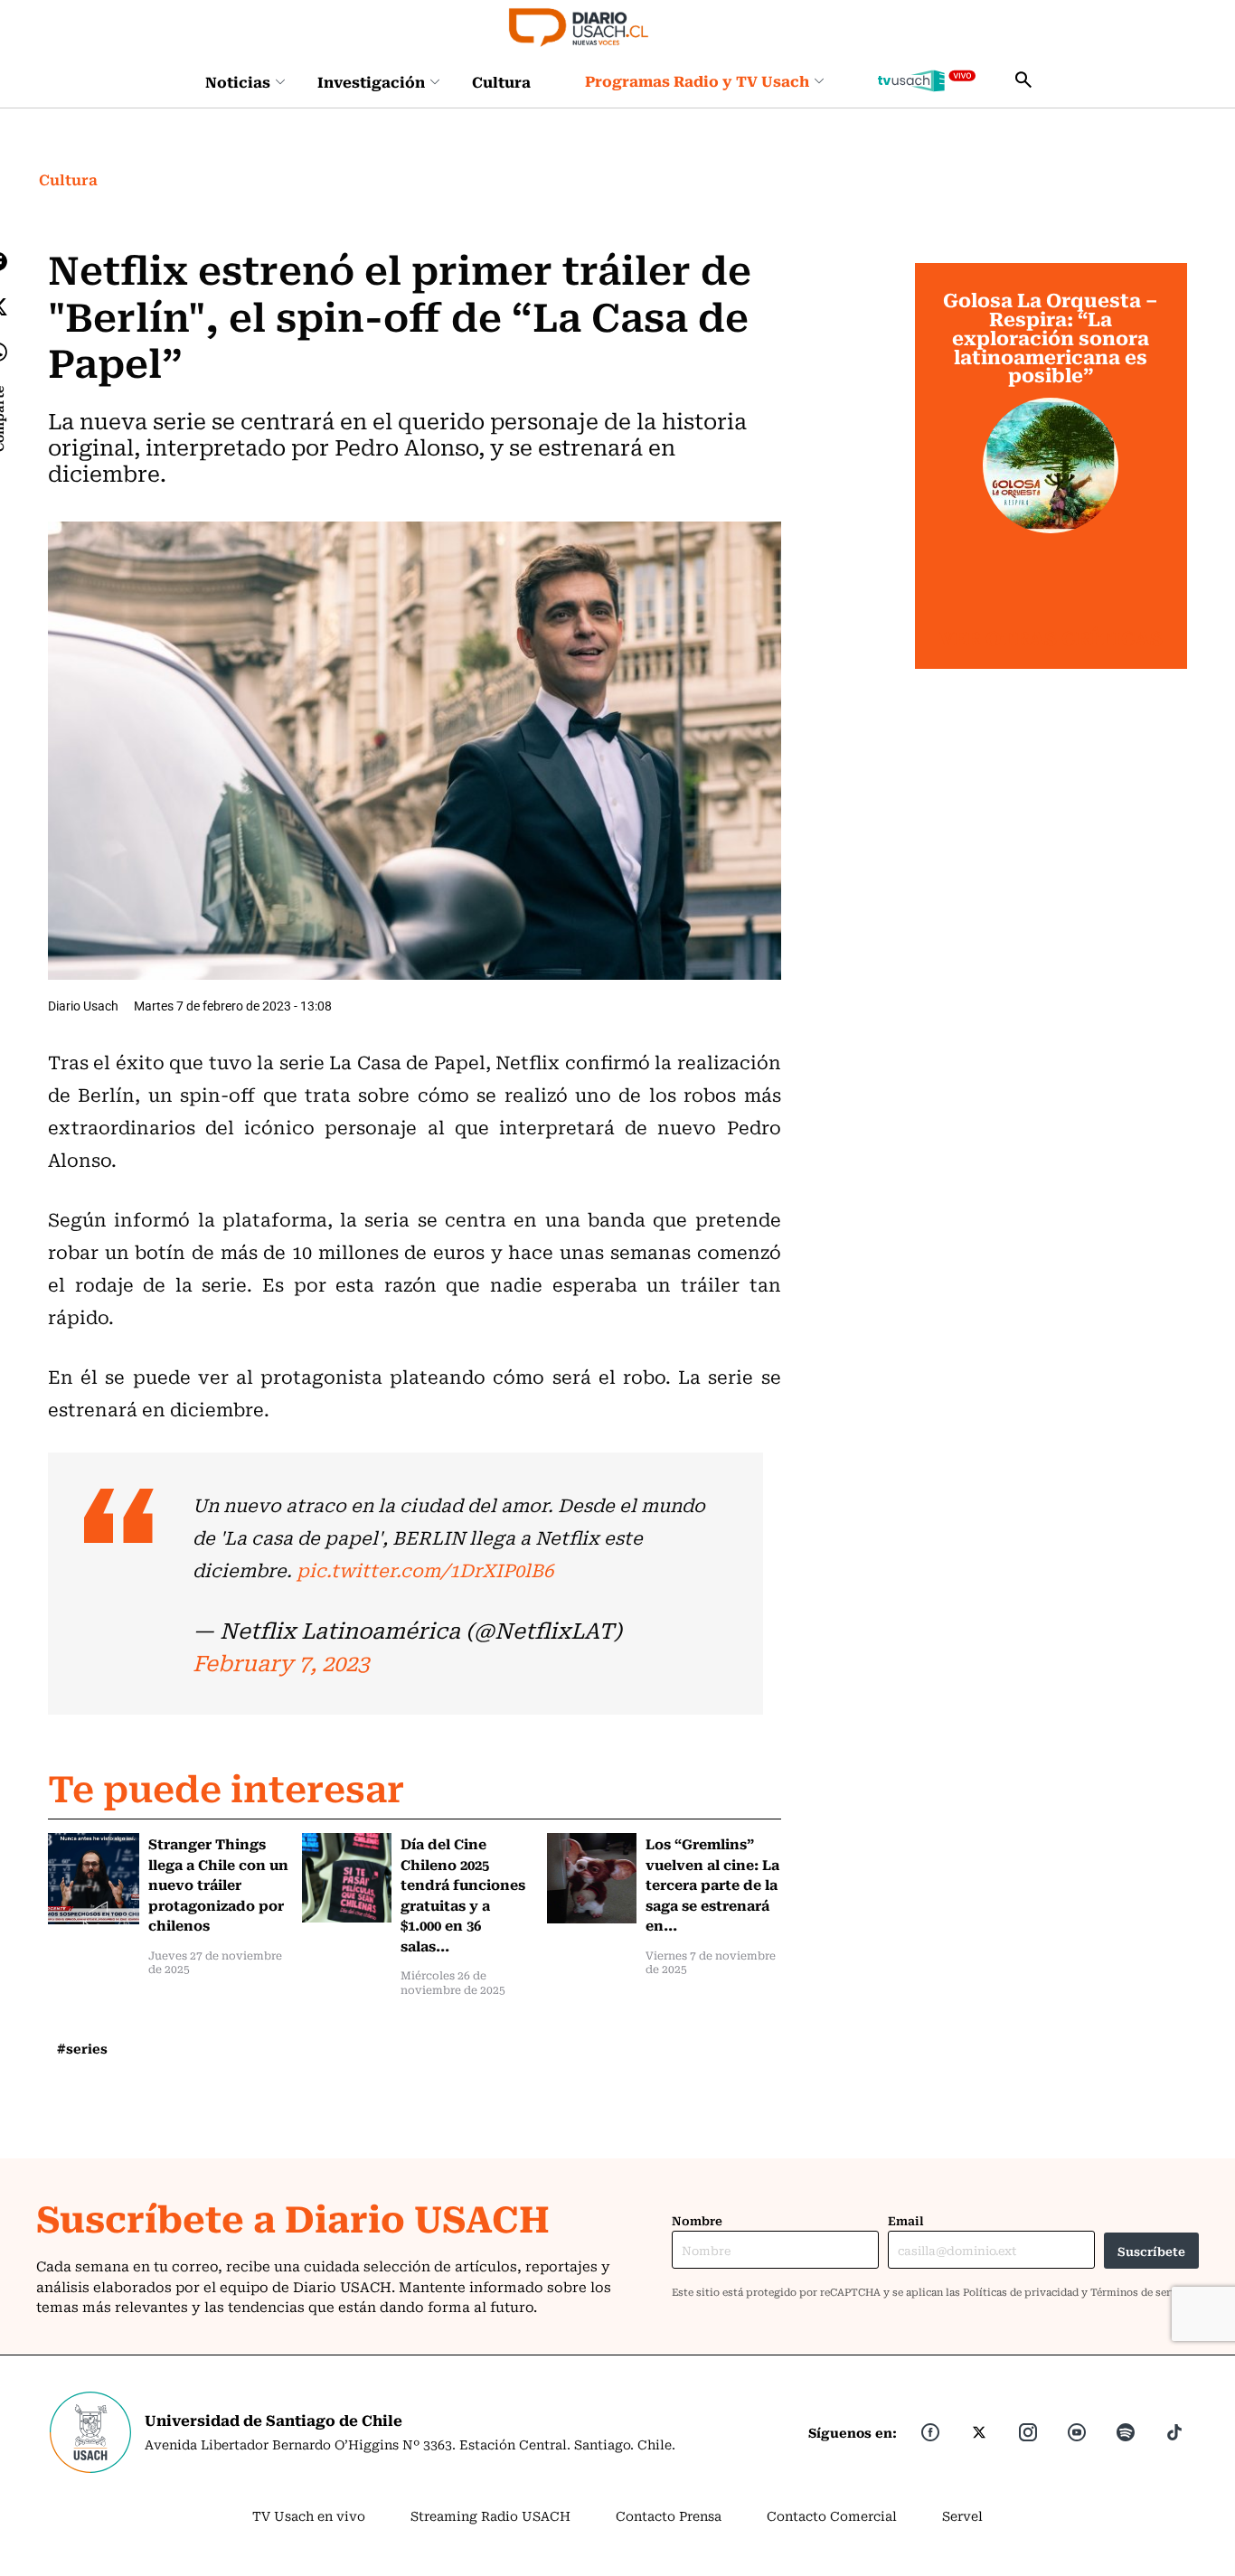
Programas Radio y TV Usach (697, 80)
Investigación (371, 81)
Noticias (238, 81)
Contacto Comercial (832, 2515)
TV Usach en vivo (309, 2515)
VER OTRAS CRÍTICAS (1051, 638)
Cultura (501, 81)
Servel (962, 2515)
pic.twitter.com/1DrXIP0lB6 (425, 1570)
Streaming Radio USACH (490, 2515)
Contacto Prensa (669, 2515)
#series (82, 2048)
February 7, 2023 (281, 1662)
